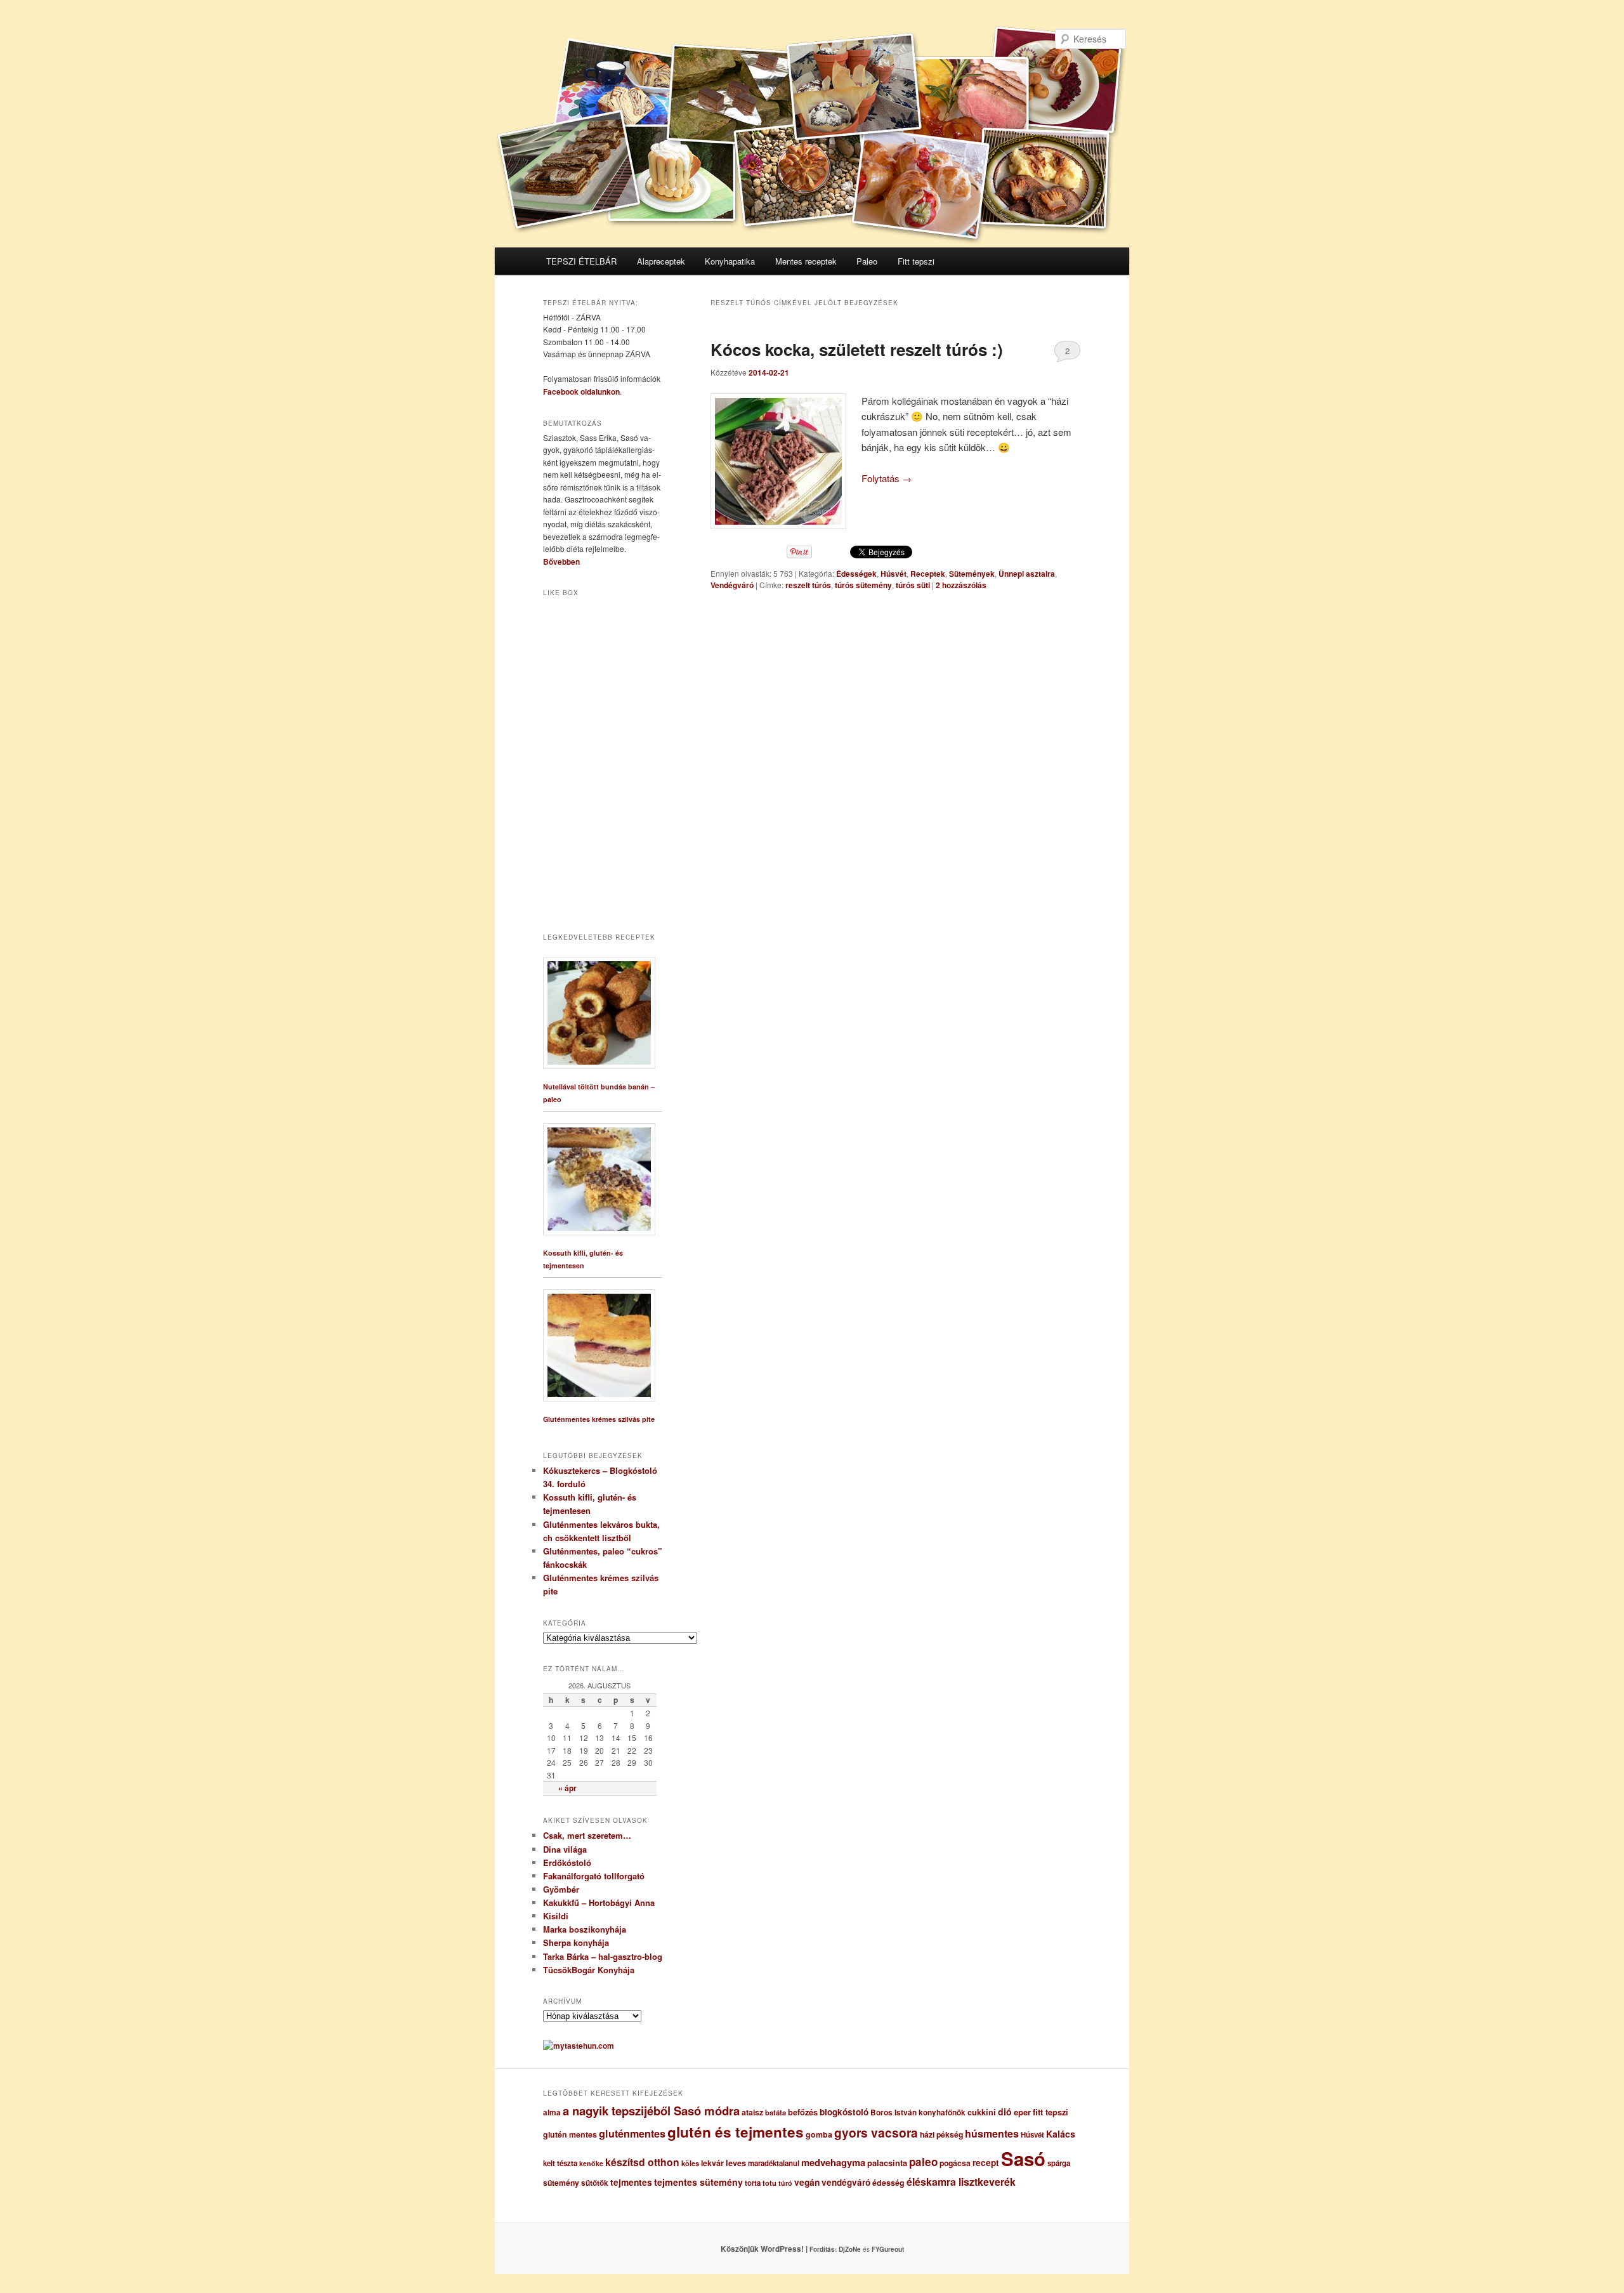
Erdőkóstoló (567, 1863)
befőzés (803, 2112)
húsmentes (992, 2133)
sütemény (561, 2183)
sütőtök (595, 2183)
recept (986, 2163)
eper (1022, 2112)
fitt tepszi (1051, 2112)
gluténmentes (632, 2133)
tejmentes (631, 2182)
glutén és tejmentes (736, 2132)
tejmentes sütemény (698, 2182)
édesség (888, 2183)
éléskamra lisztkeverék (961, 2182)
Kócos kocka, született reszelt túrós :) (857, 349)
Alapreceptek (661, 261)
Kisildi (556, 1916)
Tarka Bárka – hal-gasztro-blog (603, 1956)
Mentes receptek (806, 261)
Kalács (1061, 2134)
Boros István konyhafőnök (918, 2112)
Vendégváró (732, 585)
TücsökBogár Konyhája (589, 1970)
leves (736, 2163)
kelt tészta (560, 2163)
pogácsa (955, 2163)
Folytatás (887, 478)
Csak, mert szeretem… (587, 1835)
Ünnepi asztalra (1027, 574)
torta (753, 2183)
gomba (819, 2134)
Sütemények (972, 574)
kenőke (591, 2163)
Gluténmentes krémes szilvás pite (599, 1419)
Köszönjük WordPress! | (780, 2249)
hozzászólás (961, 585)
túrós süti (913, 585)
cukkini (982, 2112)
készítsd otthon (642, 2162)
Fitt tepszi (916, 261)
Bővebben (561, 562)
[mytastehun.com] (579, 2046)
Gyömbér (561, 1889)
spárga (1059, 2163)
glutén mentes (570, 2134)
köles (690, 2163)
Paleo (867, 261)
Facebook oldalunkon (581, 391)
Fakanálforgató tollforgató (594, 1876)
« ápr (567, 1788)
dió (1005, 2112)
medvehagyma (833, 2162)
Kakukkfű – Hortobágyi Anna (599, 1902)
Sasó (1023, 2158)
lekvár (712, 2163)
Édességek (856, 574)
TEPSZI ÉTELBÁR (581, 261)
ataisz (752, 2112)
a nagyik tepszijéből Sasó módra (651, 2111)
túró (785, 2183)
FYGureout (888, 2249)
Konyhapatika (730, 261)
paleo (923, 2162)
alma (552, 2112)
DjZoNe (850, 2249)
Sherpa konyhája (576, 1942)
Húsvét (894, 574)
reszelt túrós (808, 585)
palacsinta (887, 2163)
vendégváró (846, 2182)
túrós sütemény (863, 585)
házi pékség (941, 2134)
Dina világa (565, 1849)
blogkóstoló (844, 2112)
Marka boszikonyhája (585, 1929)
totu (769, 2183)
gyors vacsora (876, 2132)
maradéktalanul (774, 2163)
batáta (776, 2112)
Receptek (928, 574)
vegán (807, 2182)
